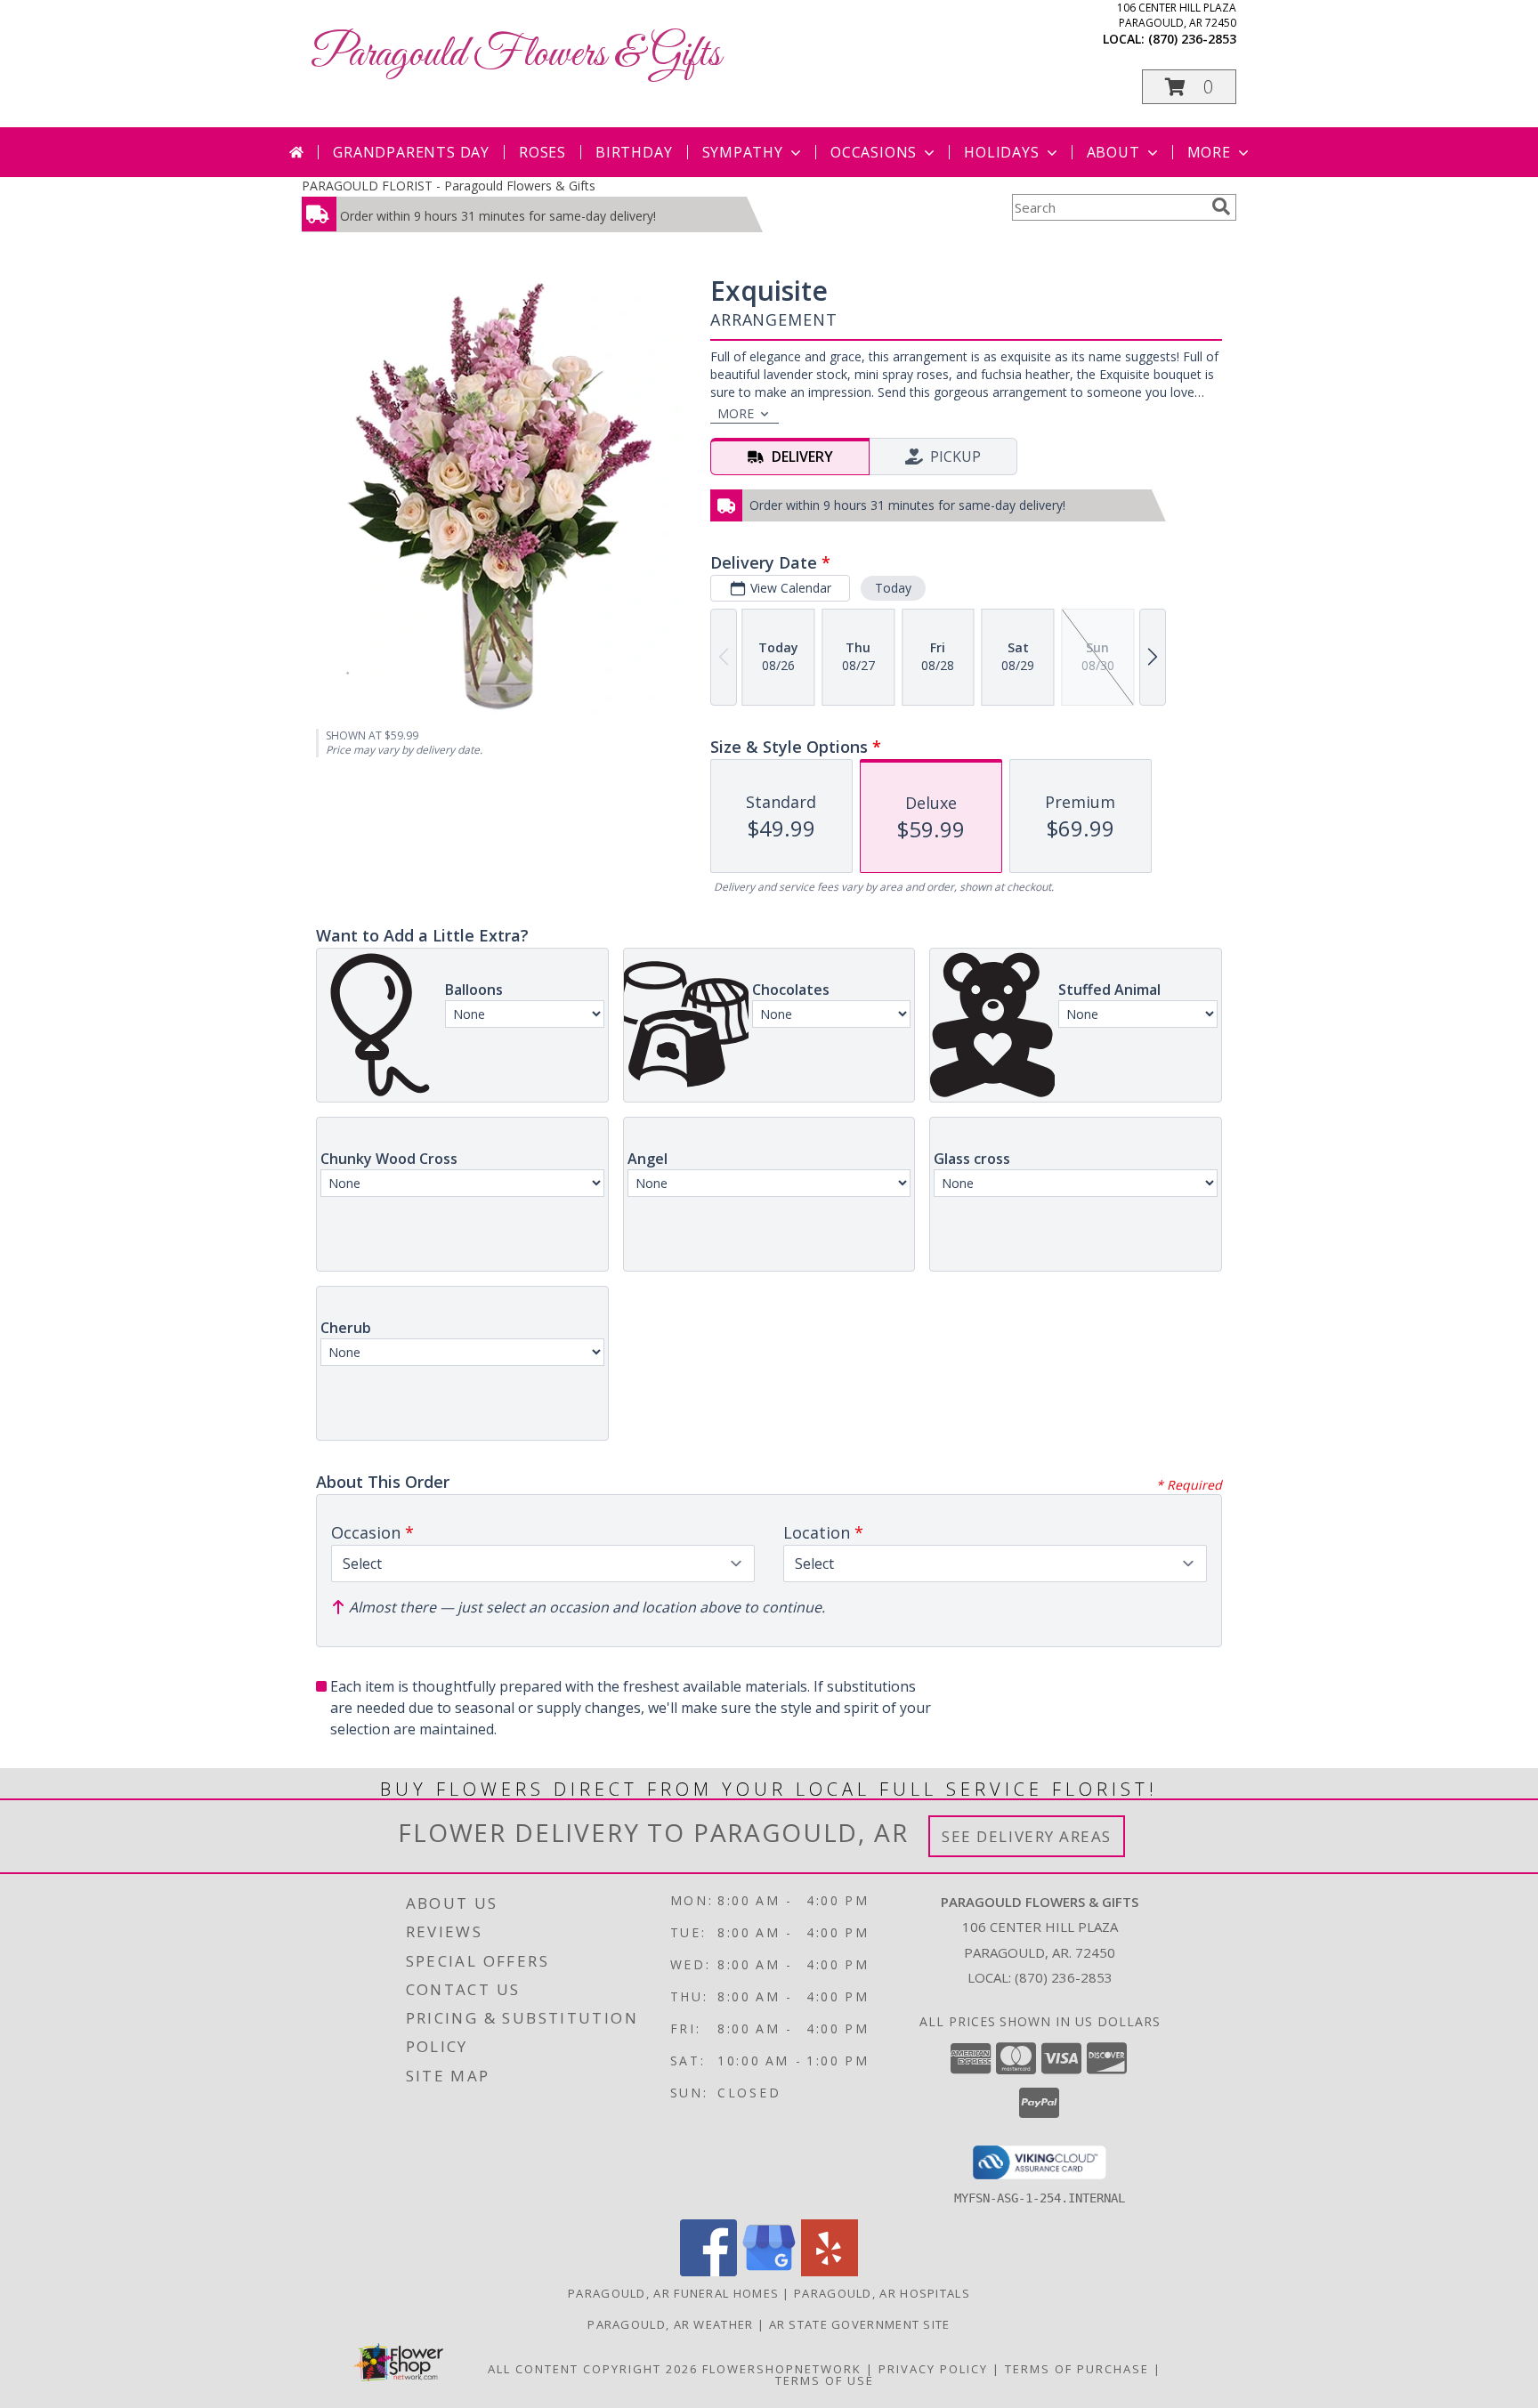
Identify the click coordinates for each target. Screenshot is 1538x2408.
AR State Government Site (860, 2324)
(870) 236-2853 (1192, 39)
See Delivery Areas (1027, 1836)
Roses (542, 152)
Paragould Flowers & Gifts (516, 55)
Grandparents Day (411, 152)
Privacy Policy (933, 2369)
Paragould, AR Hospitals (882, 2293)
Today (893, 588)
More (1209, 152)
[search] (1221, 206)
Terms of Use (825, 2380)
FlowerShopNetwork (782, 2369)
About (1113, 152)
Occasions (874, 152)
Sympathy (743, 152)
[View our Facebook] (708, 2271)
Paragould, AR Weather (670, 2324)
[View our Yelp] (830, 2271)
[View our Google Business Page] (769, 2271)
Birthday (634, 152)
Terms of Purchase (1077, 2369)
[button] (1189, 87)
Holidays (1001, 152)
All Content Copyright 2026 (593, 2369)
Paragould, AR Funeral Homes (673, 2293)
